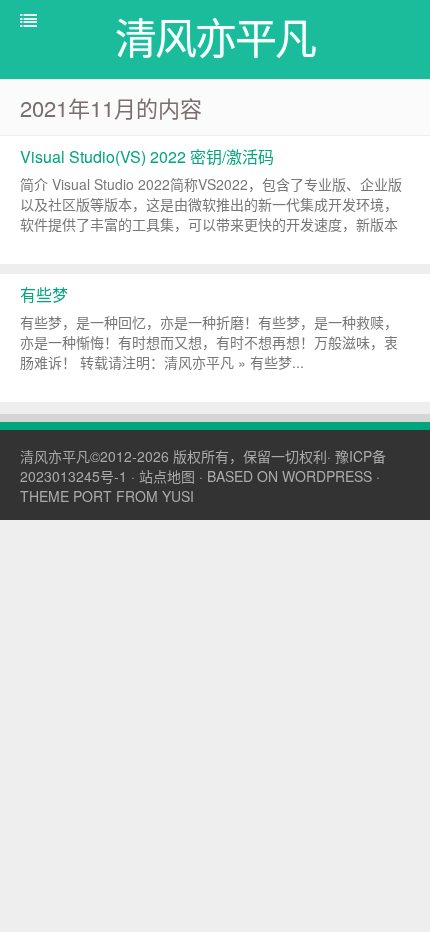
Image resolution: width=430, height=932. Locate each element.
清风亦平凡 (55, 456)
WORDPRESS (327, 476)
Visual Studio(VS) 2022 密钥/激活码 (147, 156)
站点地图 (167, 476)
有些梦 (44, 294)
